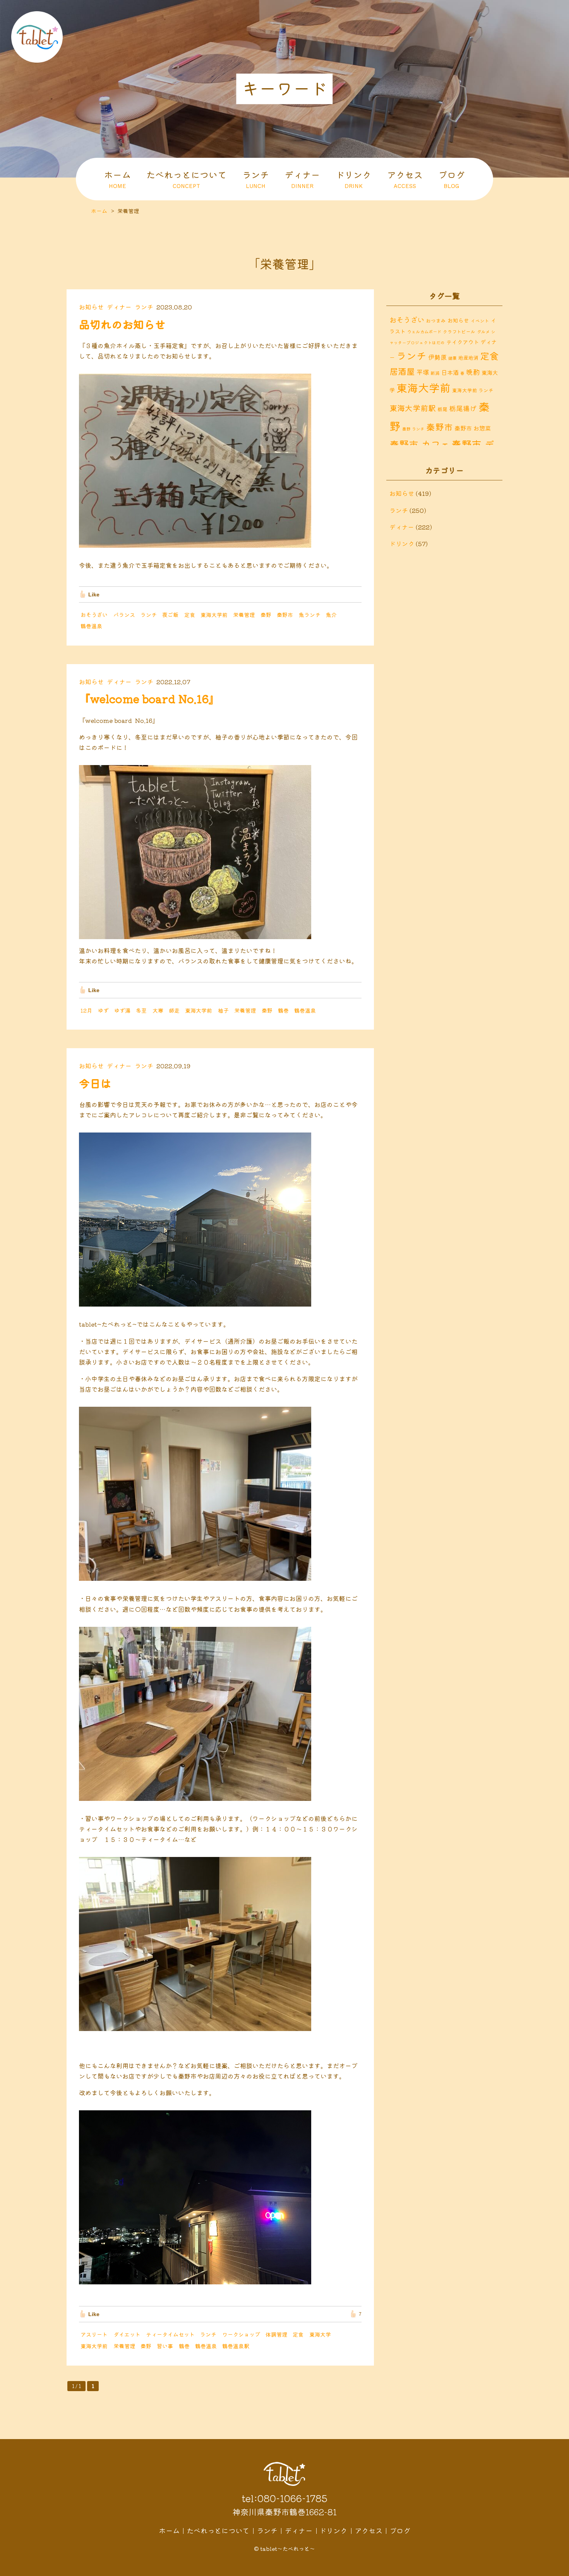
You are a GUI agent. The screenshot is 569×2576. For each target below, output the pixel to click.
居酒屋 (402, 371)
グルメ (483, 331)
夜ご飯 (170, 615)
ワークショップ (241, 2334)
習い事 (165, 2346)
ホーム (117, 179)
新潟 (435, 373)
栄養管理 (244, 615)
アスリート (94, 2334)
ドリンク (353, 179)
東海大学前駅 (413, 408)
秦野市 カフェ (420, 444)
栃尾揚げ (463, 408)
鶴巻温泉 (91, 626)
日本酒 (450, 372)
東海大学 (320, 2334)
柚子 (223, 1010)
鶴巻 (283, 1010)
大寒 (158, 1010)
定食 (190, 615)
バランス (124, 615)
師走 (174, 1010)
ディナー (302, 179)
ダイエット (127, 2334)
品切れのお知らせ (122, 324)
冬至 (141, 1010)
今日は (95, 1083)
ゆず (103, 1010)
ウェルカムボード (424, 331)
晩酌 (473, 372)
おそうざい (94, 615)
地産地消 (468, 358)
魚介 (331, 615)
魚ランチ (310, 615)
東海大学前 (214, 615)
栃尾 (442, 409)
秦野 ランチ (413, 429)
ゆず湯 (122, 1010)
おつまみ (436, 320)
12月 (86, 1010)
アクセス (405, 179)
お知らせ (91, 307)
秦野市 (285, 615)
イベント (480, 320)
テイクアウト (463, 342)
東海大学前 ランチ (473, 390)
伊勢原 (437, 357)
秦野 (266, 615)
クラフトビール (459, 331)
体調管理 (276, 2334)
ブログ (452, 179)
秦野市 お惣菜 (473, 428)
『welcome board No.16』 (149, 699)
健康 (452, 358)
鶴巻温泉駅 (236, 2346)
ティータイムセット (170, 2334)
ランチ (256, 179)
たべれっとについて (186, 179)
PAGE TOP (557, 2568)
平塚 (423, 372)
